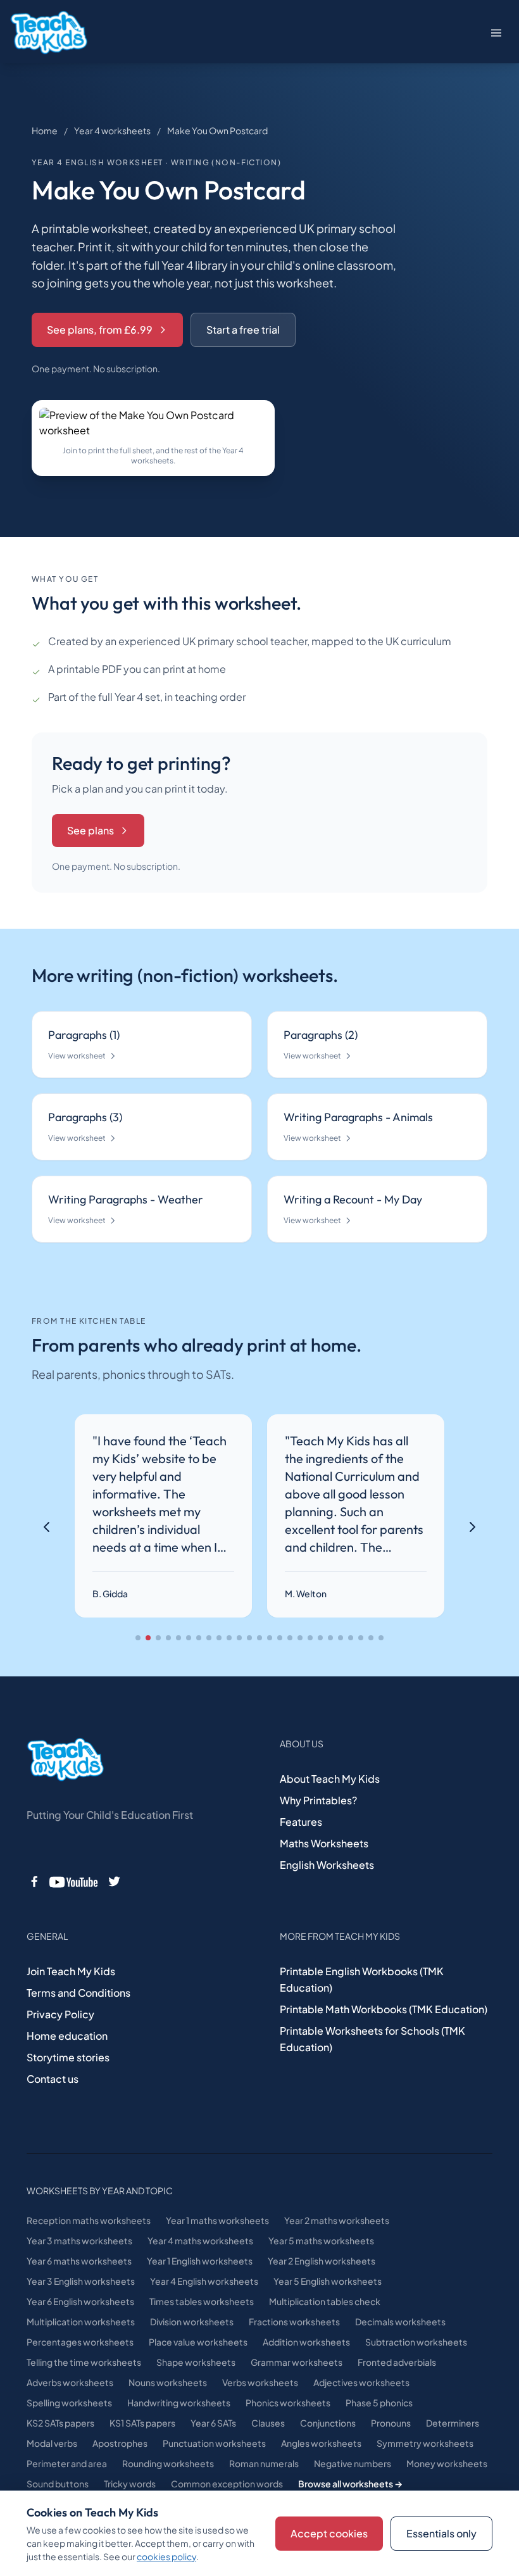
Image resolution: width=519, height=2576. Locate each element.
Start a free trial (243, 330)
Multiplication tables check (325, 2301)
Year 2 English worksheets (322, 2261)
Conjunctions (328, 2423)
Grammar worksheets (297, 2362)
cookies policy (166, 2556)
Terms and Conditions (78, 1993)
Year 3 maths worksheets (79, 2240)
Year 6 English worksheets (80, 2301)
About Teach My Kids (330, 1779)
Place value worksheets (198, 2342)
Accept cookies (329, 2533)
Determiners (453, 2423)
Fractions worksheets (294, 2322)
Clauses (268, 2423)
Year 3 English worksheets (81, 2281)
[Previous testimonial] (47, 1527)
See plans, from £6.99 (100, 330)
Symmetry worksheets (425, 2443)
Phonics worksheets (288, 2403)
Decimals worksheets (400, 2322)
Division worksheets (192, 2322)
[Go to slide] (138, 1638)
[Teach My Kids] (65, 1760)
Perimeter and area (67, 2463)
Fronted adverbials (397, 2362)
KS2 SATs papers (60, 2423)
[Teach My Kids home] (49, 33)
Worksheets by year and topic (100, 2190)
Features (301, 1822)
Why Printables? (318, 1800)
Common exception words (227, 2484)
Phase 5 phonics (379, 2403)
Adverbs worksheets (70, 2382)
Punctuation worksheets (214, 2443)
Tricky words (130, 2484)
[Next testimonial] (472, 1527)
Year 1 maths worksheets (217, 2220)
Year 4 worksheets (112, 130)
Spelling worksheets (69, 2403)
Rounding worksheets (168, 2463)
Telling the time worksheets (84, 2362)
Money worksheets (447, 2463)
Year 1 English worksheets (200, 2261)
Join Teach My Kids (71, 1971)
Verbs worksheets (260, 2382)
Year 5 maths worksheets (321, 2240)
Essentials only (441, 2533)
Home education (67, 2036)
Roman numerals (264, 2463)
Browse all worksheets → (350, 2484)
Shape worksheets (196, 2362)
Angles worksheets (321, 2443)
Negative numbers (353, 2463)
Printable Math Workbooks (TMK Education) (384, 2009)
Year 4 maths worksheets (200, 2240)
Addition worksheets (306, 2342)
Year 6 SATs (213, 2423)
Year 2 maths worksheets (337, 2220)
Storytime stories (68, 2057)
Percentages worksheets (80, 2342)
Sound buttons (58, 2484)
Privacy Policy (60, 2014)
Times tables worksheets (202, 2301)
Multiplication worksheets (81, 2322)
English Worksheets (327, 1865)
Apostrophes (120, 2443)
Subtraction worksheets (416, 2342)
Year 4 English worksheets (204, 2281)
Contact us (53, 2079)
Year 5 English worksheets (328, 2281)
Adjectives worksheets (361, 2382)
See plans (91, 830)
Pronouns (391, 2423)
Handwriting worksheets (179, 2403)
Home (45, 130)
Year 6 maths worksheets (79, 2261)
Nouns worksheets (168, 2382)
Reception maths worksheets (89, 2220)
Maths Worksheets (324, 1843)
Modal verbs (52, 2443)
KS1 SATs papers (142, 2423)
